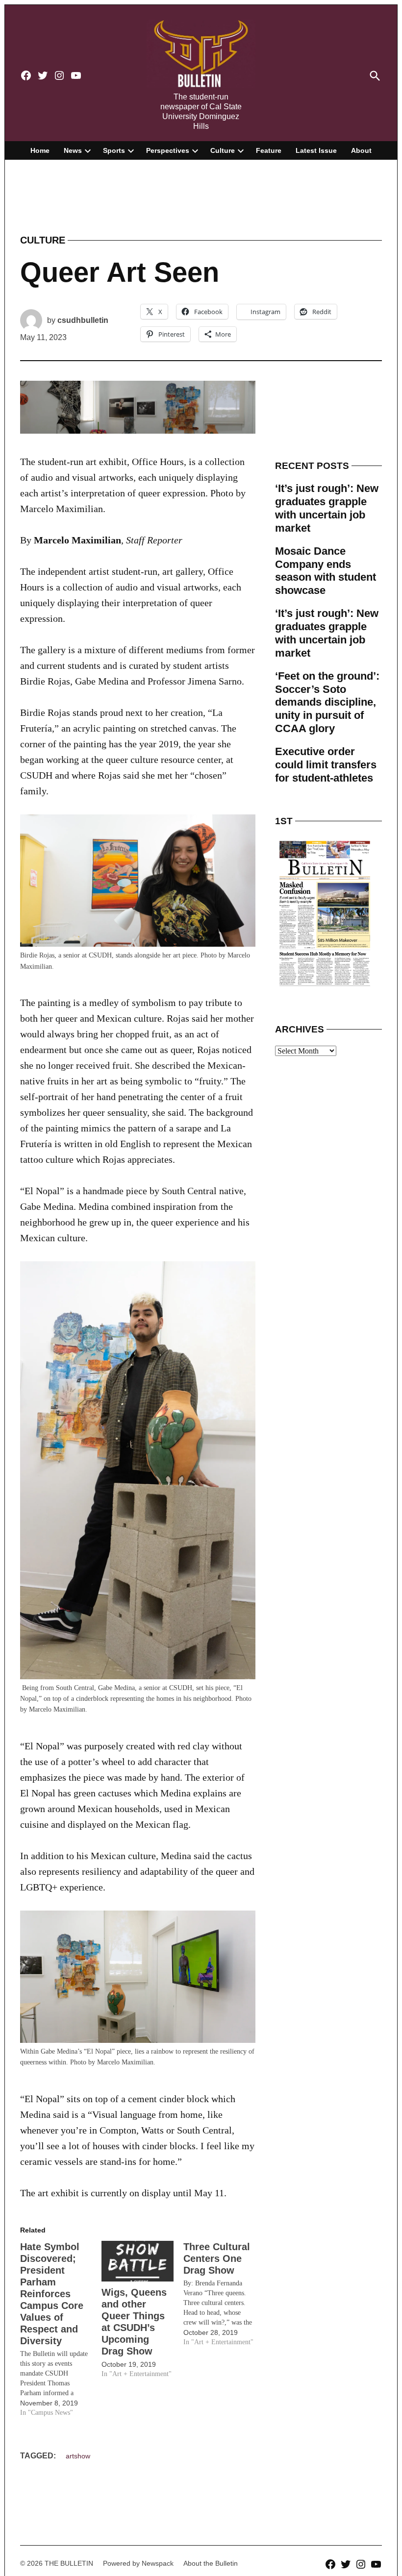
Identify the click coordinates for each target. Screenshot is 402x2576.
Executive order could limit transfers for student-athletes (326, 765)
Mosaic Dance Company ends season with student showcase (326, 571)
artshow (78, 2456)
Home (40, 150)
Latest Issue (316, 150)
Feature (269, 150)
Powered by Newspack (138, 2563)
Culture (223, 150)
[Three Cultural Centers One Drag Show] (224, 2294)
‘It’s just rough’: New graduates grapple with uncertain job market (327, 508)
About (361, 150)
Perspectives (168, 150)
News (73, 150)
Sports (114, 150)
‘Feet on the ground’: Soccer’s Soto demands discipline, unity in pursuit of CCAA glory (327, 702)
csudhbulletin (83, 320)
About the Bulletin (211, 2563)
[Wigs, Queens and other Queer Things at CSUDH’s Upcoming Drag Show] (137, 2261)
